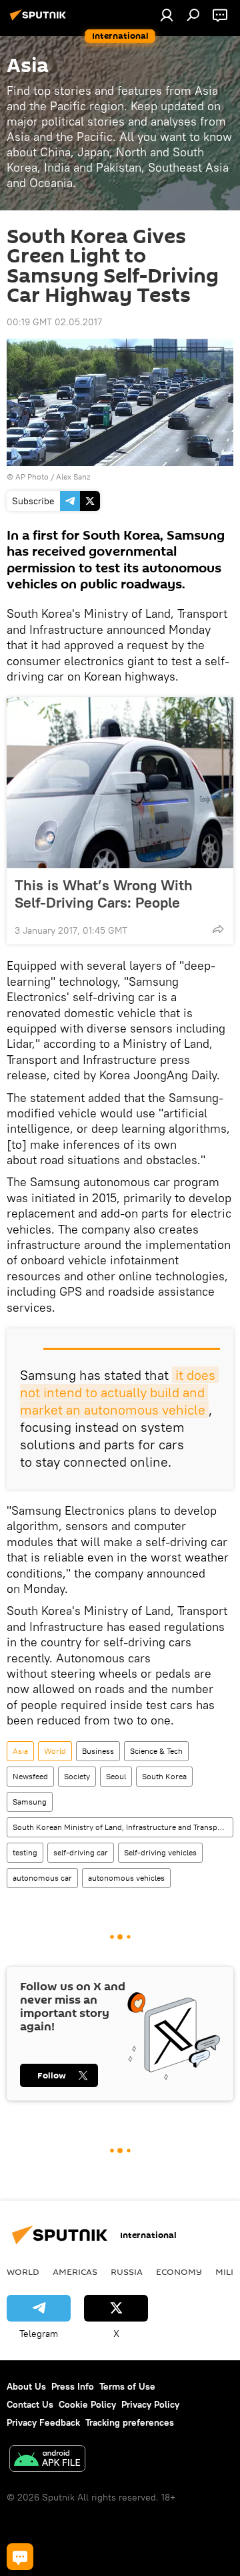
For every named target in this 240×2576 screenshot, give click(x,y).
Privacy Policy (150, 2404)
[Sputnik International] (40, 20)
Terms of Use (127, 2386)
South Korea (164, 1776)
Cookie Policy (87, 2404)
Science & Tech (156, 1751)
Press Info (73, 2386)
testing (25, 1852)
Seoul (116, 1776)
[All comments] (20, 2557)
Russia (127, 2271)
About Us (26, 2386)
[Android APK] (47, 2460)
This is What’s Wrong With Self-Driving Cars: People (104, 894)
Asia (20, 1751)
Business (98, 1751)
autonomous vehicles (126, 1878)
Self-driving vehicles (160, 1852)
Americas (75, 2271)
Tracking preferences (130, 2422)
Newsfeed (30, 1776)
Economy (179, 2271)
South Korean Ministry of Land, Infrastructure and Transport (120, 1827)
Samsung (30, 1802)
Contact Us (30, 2404)
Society (77, 1776)
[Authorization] (167, 15)
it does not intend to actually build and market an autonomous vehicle (119, 1392)
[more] (218, 929)
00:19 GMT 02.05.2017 (54, 322)
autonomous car (42, 1878)
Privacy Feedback (43, 2422)
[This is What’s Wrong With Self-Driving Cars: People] (120, 783)
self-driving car (81, 1852)
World (55, 1751)
